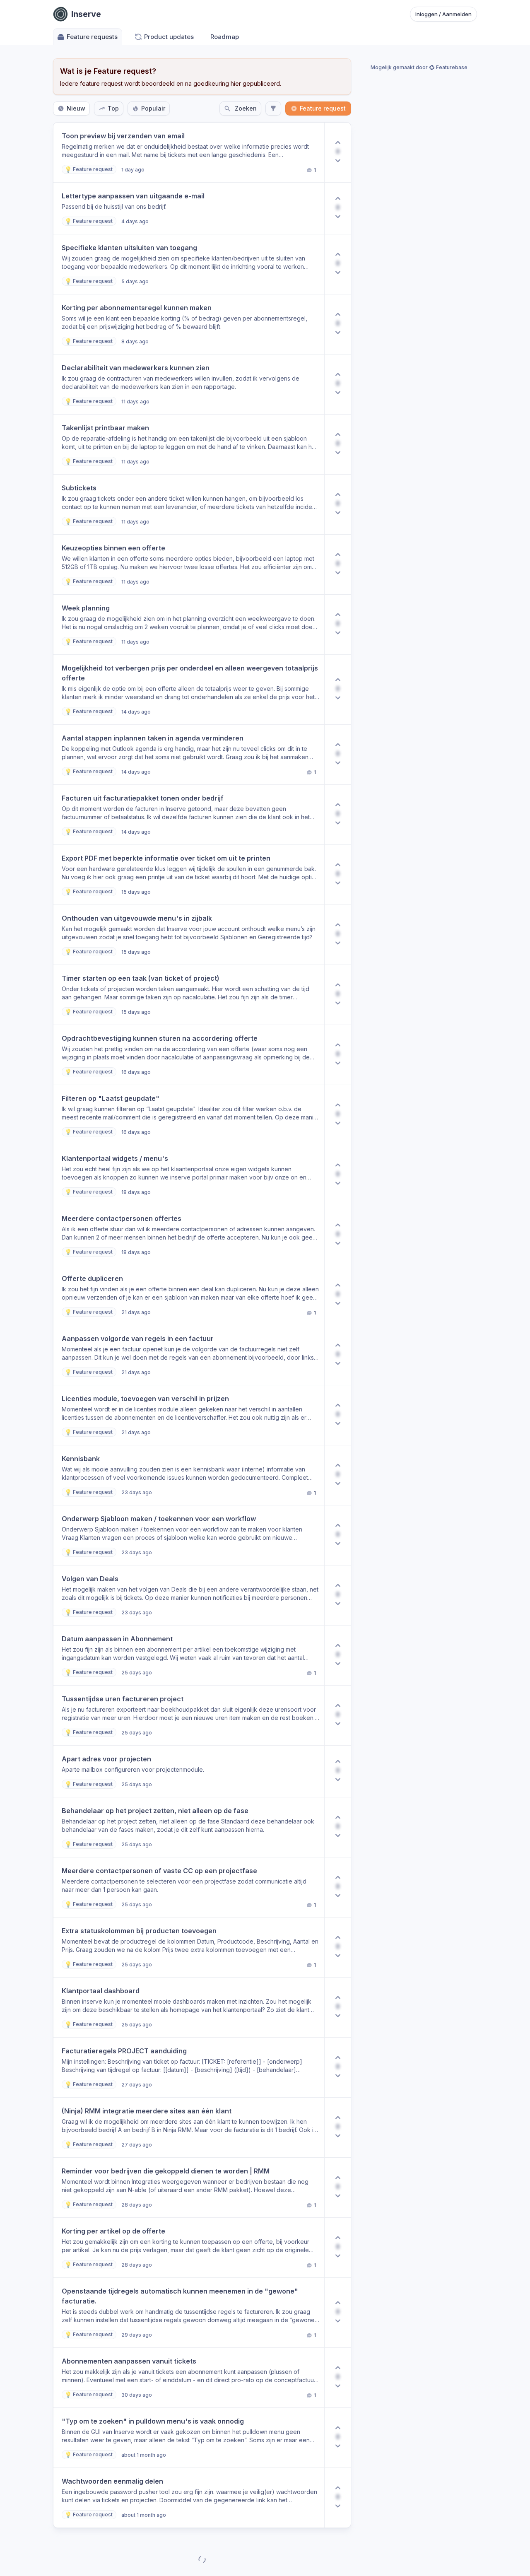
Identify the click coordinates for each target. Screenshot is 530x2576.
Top (113, 108)
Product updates (169, 37)
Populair (153, 108)
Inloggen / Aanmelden (443, 14)
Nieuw (76, 108)
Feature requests (92, 37)
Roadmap (225, 37)
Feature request (323, 108)
